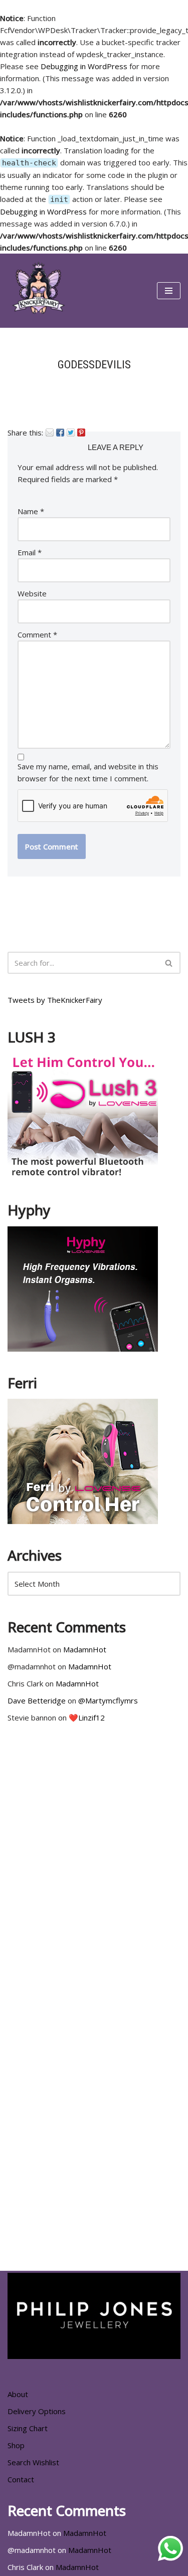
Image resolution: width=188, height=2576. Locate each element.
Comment (37, 634)
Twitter (71, 433)
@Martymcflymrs (108, 1700)
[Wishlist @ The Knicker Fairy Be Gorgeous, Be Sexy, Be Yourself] (38, 291)
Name (31, 511)
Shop (16, 2445)
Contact (21, 2479)
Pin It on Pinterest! (81, 433)
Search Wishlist (33, 2462)
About (18, 2394)
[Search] (169, 963)
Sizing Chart (28, 2428)
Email (50, 433)
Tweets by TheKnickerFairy (55, 1000)
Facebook (60, 433)
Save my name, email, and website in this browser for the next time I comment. (88, 772)
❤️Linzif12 (87, 1718)
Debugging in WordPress (84, 66)
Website (32, 593)
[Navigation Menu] (169, 291)
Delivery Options (37, 2411)
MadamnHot (85, 1649)
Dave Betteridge (37, 1700)
